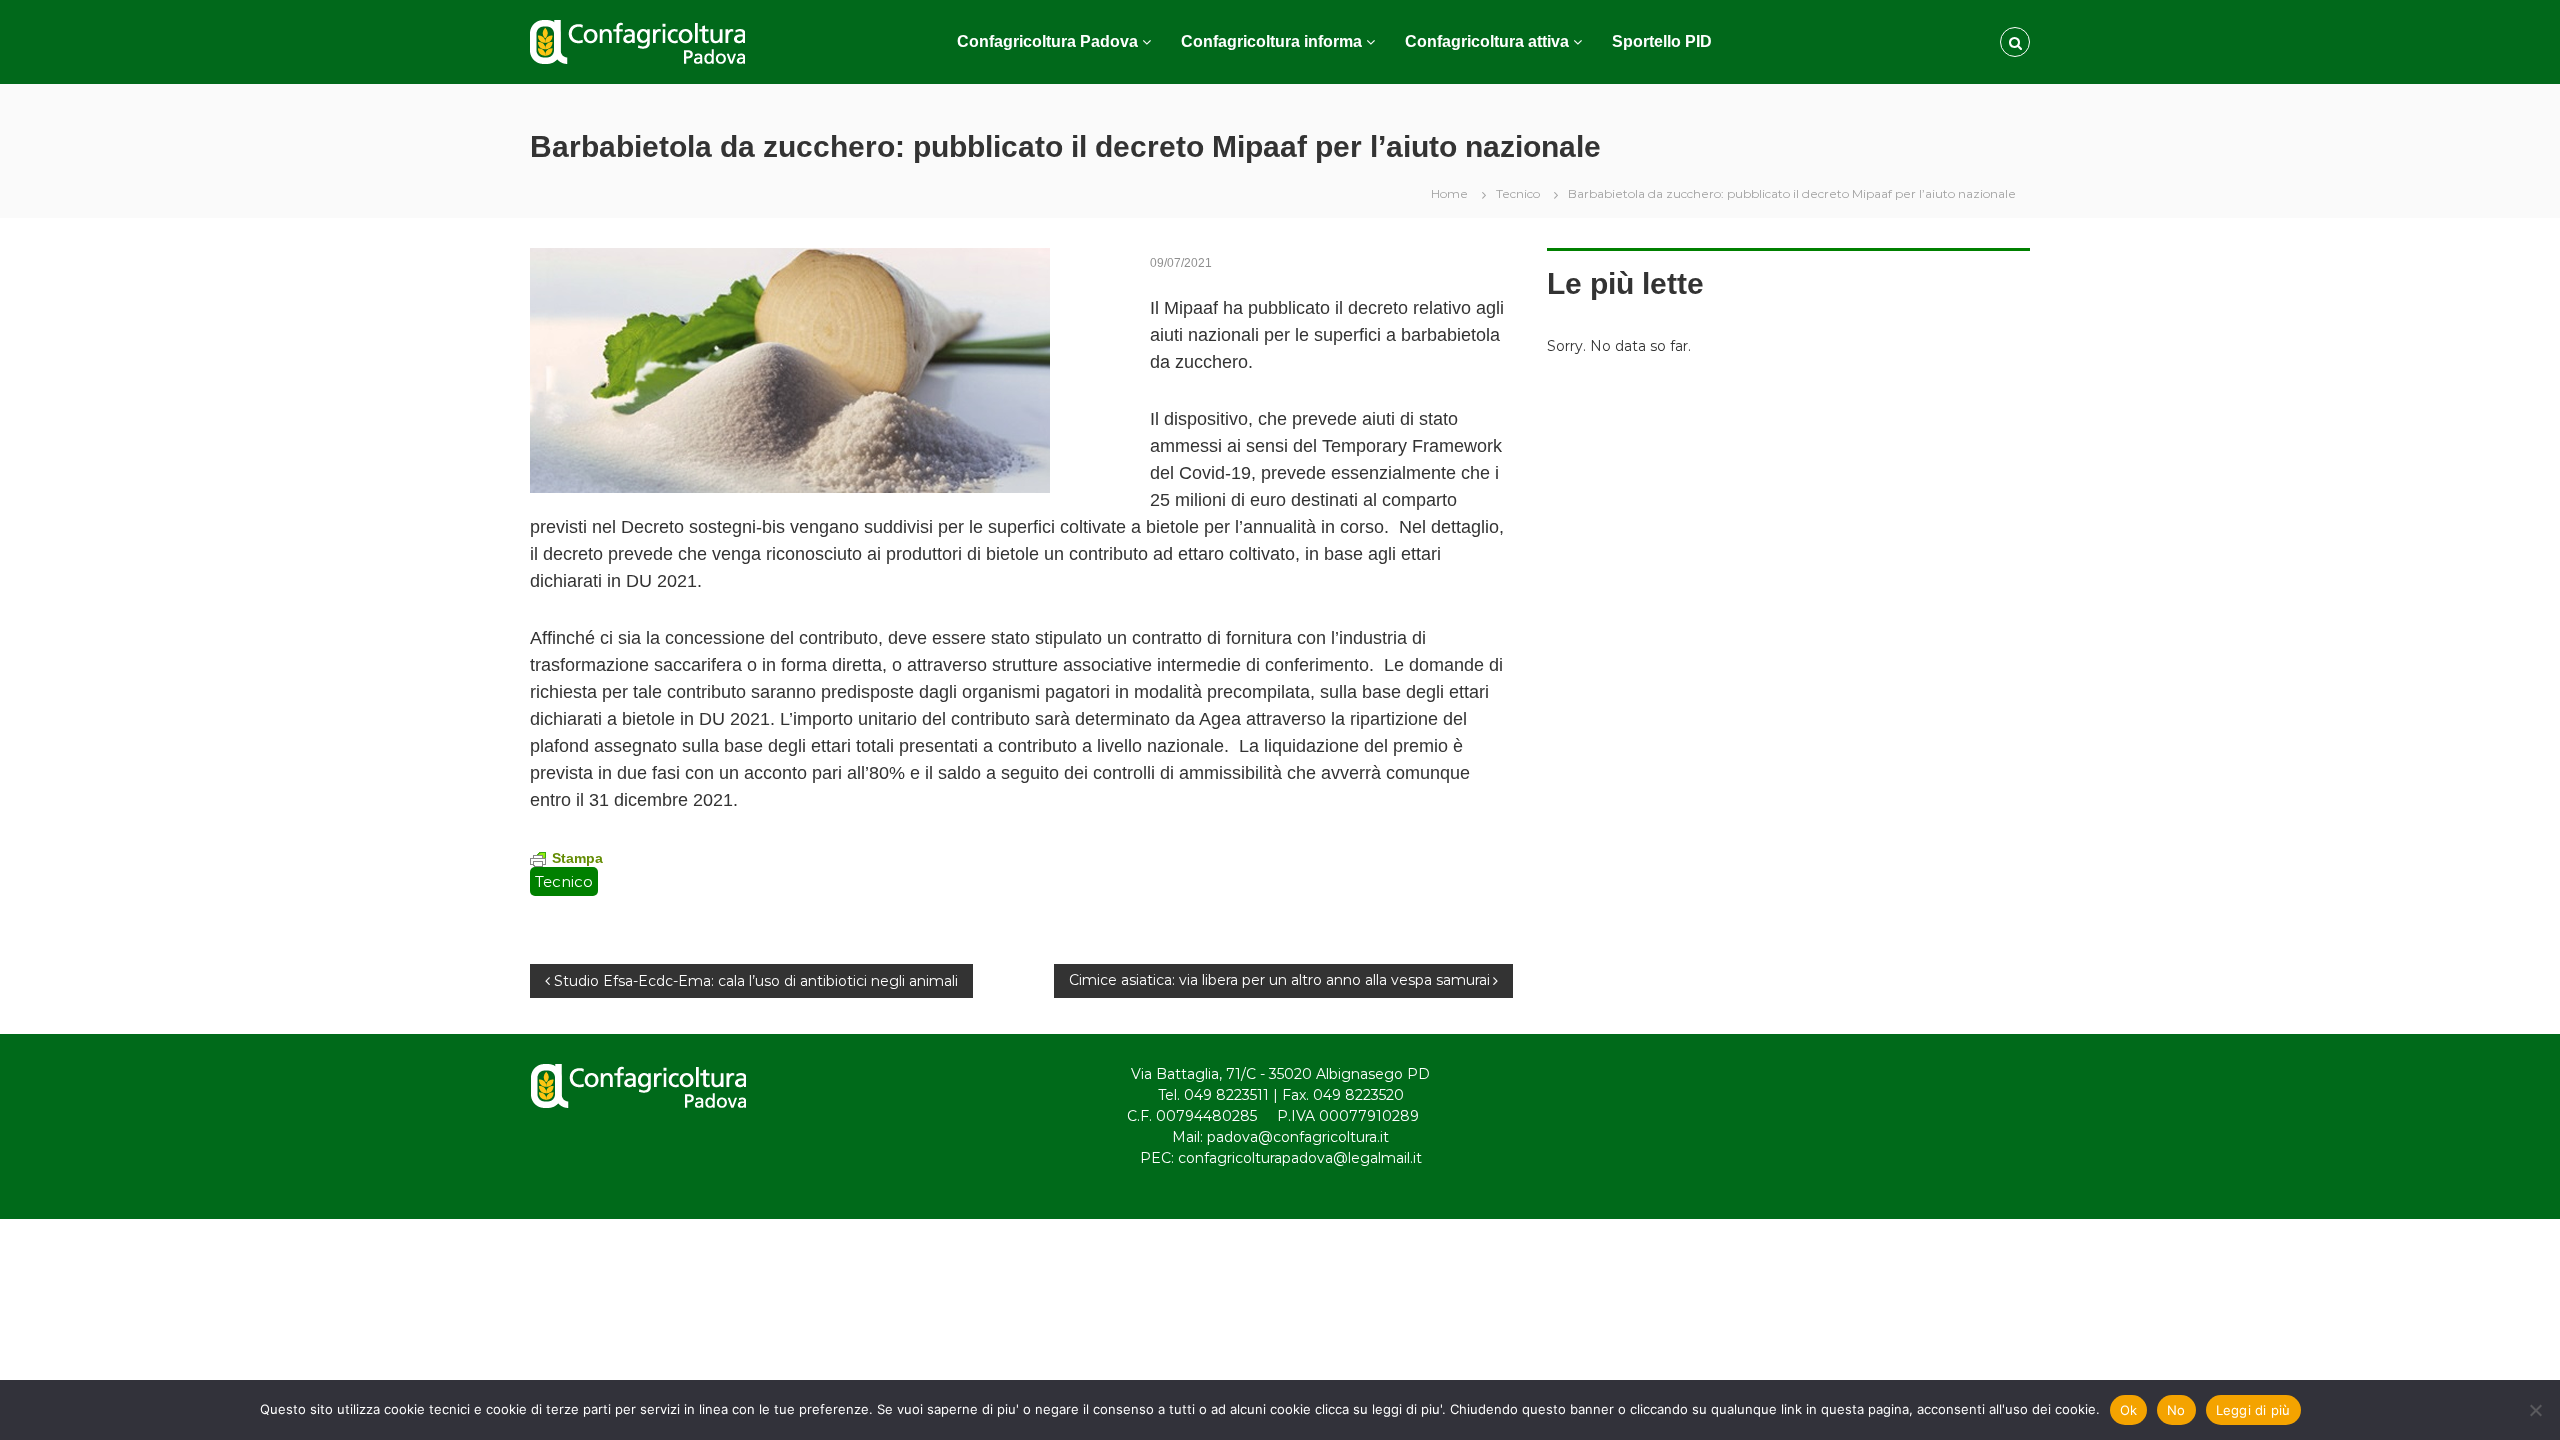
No (2176, 1410)
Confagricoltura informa (1271, 41)
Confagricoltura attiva (1487, 41)
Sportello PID (1662, 41)
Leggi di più (2253, 1410)
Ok (2129, 1410)
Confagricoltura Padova (1047, 41)
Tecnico (1518, 193)
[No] (2535, 1410)
